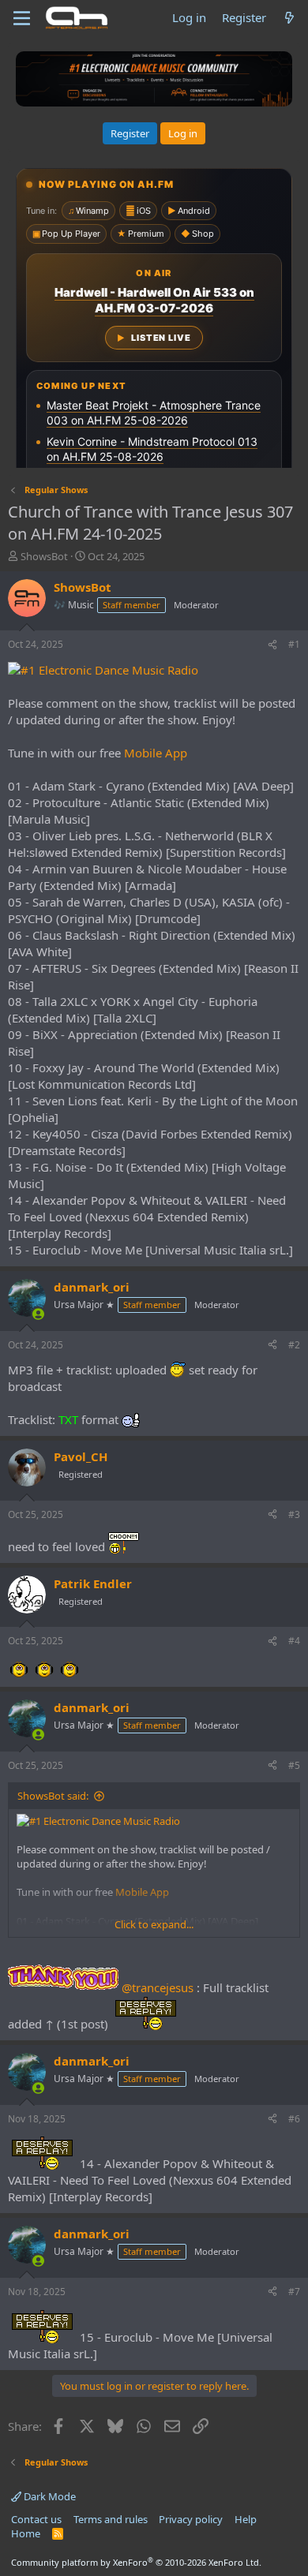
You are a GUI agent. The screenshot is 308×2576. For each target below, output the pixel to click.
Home (26, 2533)
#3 (294, 1514)
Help (246, 2519)
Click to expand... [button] (154, 1924)
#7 (294, 2292)
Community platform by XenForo (136, 2562)
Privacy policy (191, 2519)
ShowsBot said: (53, 1796)
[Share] (272, 645)
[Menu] (22, 18)
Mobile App (156, 753)
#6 (294, 2119)
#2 (294, 1345)
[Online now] (38, 1314)
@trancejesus (158, 1987)
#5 (294, 1765)
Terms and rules (111, 2519)
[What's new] (289, 18)
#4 (294, 1641)
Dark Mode (49, 2496)
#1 (294, 644)
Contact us (36, 2519)
